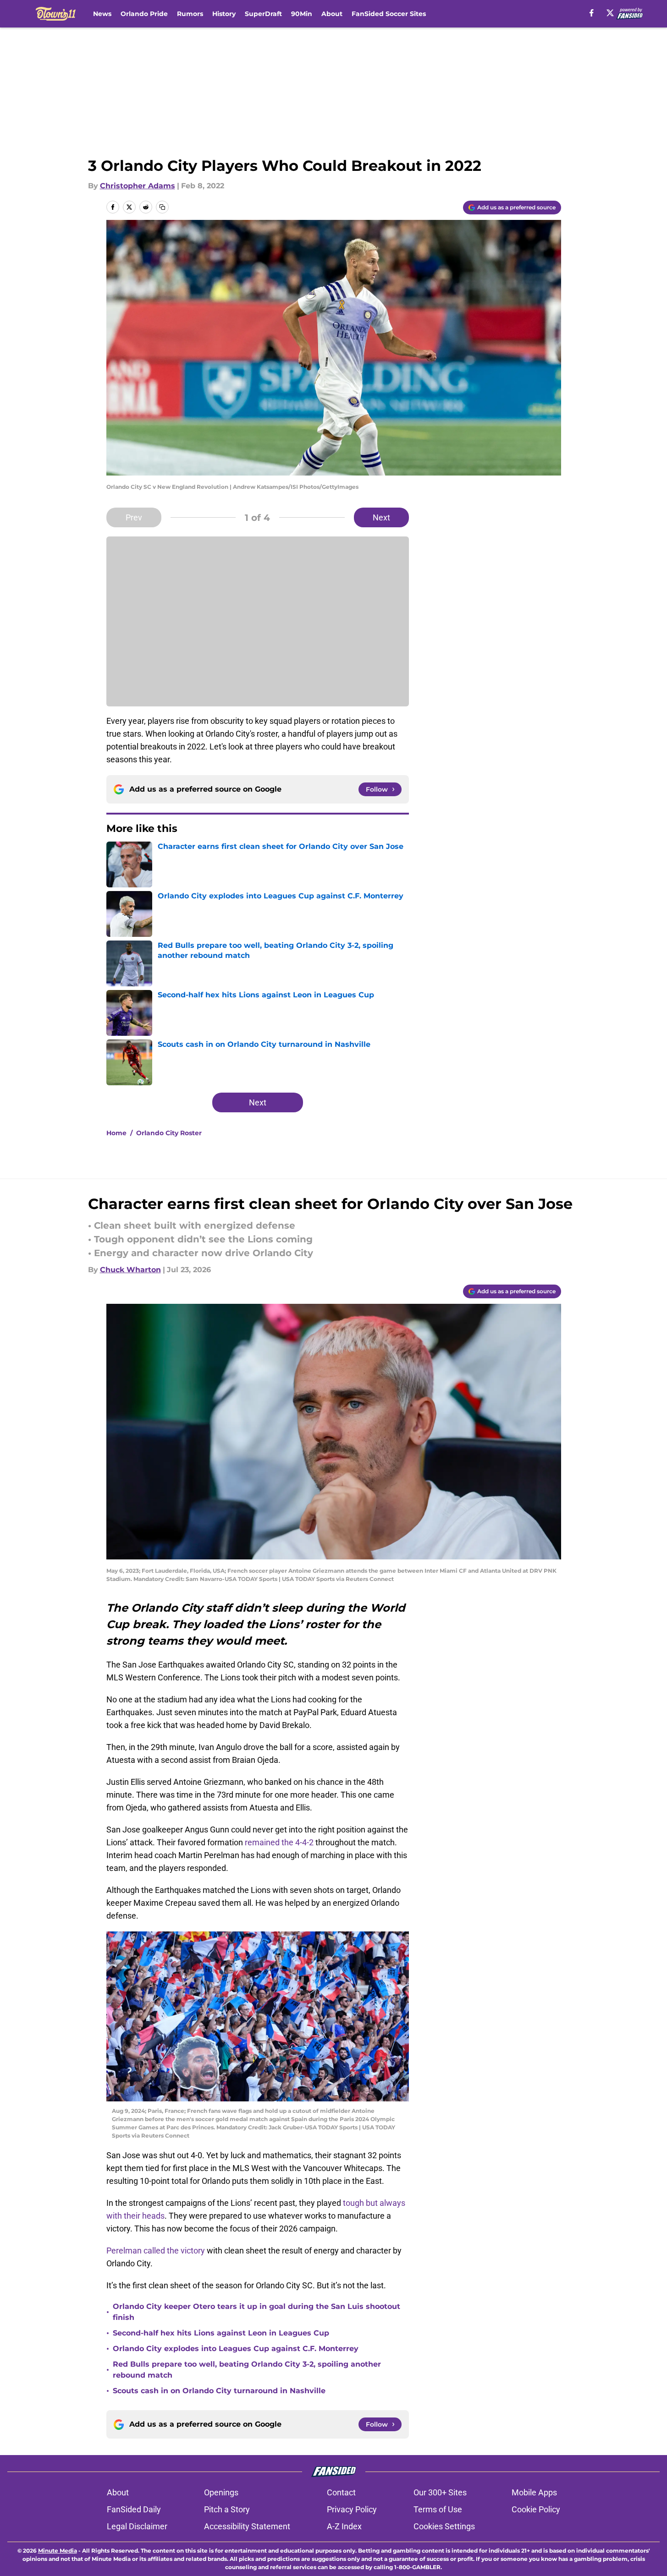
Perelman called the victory (156, 2251)
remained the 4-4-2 (279, 1842)
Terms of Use (438, 2509)
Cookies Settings (444, 2526)
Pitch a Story (227, 2509)
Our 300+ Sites (440, 2492)
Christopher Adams (138, 186)
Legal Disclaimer (137, 2526)
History (224, 14)
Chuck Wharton (130, 1270)
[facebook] (592, 13)
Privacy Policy (352, 2509)
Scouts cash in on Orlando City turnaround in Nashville (219, 2391)
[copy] (162, 207)
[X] (610, 13)
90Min (302, 14)
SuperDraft (263, 14)
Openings (221, 2492)
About (332, 14)
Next (381, 517)
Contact (341, 2492)
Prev (134, 517)
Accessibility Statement (247, 2526)
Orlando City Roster (169, 1133)
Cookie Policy (536, 2509)
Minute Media (58, 2551)
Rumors (190, 14)
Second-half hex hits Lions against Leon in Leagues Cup (221, 2333)
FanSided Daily (134, 2509)
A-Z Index (344, 2526)
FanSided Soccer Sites (389, 14)
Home (116, 1133)
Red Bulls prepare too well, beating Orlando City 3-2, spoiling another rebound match (247, 2370)
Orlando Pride (144, 14)
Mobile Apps (534, 2492)
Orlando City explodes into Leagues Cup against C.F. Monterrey (236, 2349)
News (102, 14)
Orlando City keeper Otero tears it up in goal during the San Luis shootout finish (256, 2312)
